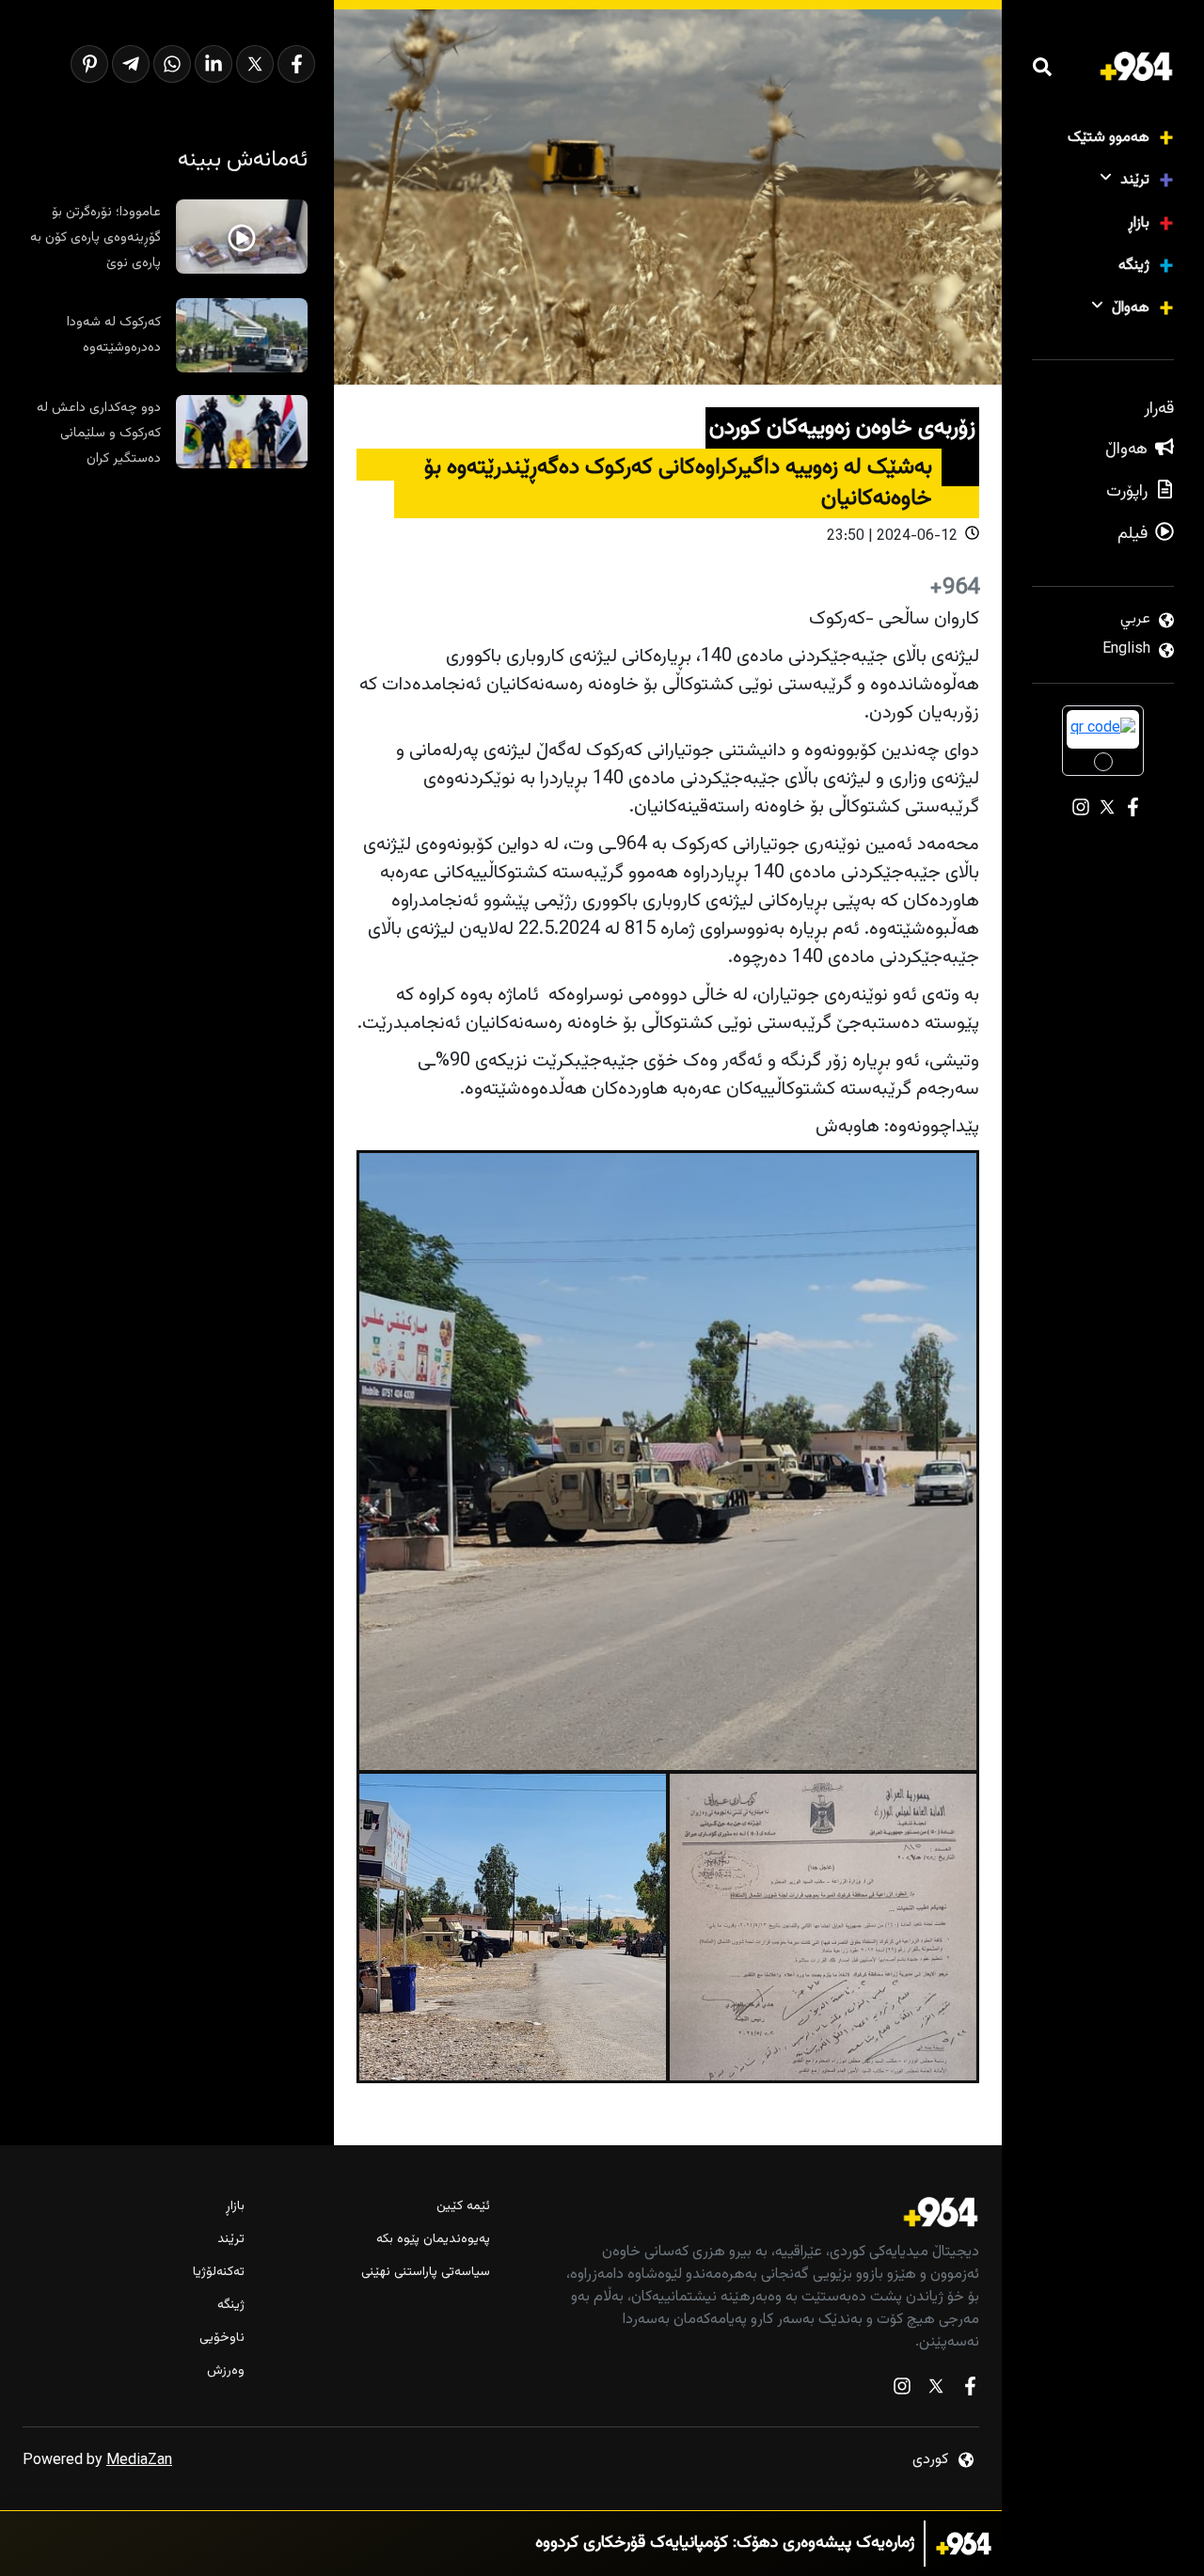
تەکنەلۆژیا (219, 2273)
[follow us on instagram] (902, 2390)
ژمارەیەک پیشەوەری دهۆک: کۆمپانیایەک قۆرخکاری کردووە (725, 2544)
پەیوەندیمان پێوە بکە (433, 2240)
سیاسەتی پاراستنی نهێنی (425, 2273)
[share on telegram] (131, 64)
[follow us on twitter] (936, 2390)
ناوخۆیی (222, 2339)
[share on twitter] (255, 64)
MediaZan (139, 2461)
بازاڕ (1139, 223)
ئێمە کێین (463, 2207)
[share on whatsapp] (172, 64)
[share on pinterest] (89, 64)
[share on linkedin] (214, 64)
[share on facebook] (296, 64)
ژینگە (1134, 266)
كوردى (930, 2460)
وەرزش (226, 2371)
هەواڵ (1131, 308)
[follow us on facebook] (970, 2390)
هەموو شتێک (1109, 138)
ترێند (1135, 180)
